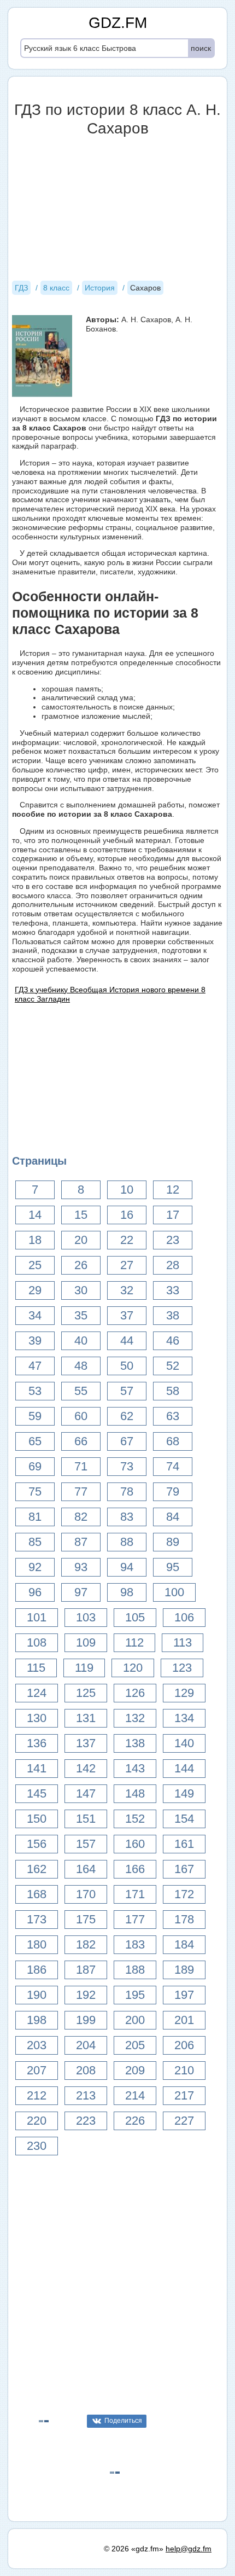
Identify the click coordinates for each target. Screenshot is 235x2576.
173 (37, 1919)
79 (173, 1491)
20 (81, 1240)
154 (184, 1819)
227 (184, 2121)
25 (35, 1265)
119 (84, 1668)
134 (184, 1718)
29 (35, 1290)
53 (35, 1391)
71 (81, 1466)
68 (173, 1441)
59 (35, 1416)
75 (35, 1491)
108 (37, 1642)
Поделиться (123, 2421)
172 (184, 1894)
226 (135, 2121)
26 (81, 1265)
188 (135, 1970)
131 (86, 1718)
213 (86, 2095)
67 (127, 1441)
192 (86, 1995)
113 (183, 1642)
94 (127, 1567)
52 (173, 1366)
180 (37, 1944)
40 (81, 1341)
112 (134, 1642)
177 (135, 1919)
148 (135, 1793)
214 (135, 2095)
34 (35, 1315)
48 (81, 1366)
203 (37, 2045)
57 (127, 1391)
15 (81, 1215)
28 (173, 1265)
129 (184, 1693)
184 (184, 1944)
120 (133, 1668)
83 (127, 1517)
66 (81, 1441)
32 (127, 1290)
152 (135, 1819)
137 (86, 1743)
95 (173, 1567)
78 (127, 1491)
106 (184, 1617)
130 (37, 1718)
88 (127, 1542)
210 (184, 2070)
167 (184, 1869)
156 (37, 1844)
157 (86, 1844)
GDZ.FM (118, 23)
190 (37, 1995)
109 (86, 1642)
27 (127, 1265)
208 (86, 2070)
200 (135, 2020)
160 (135, 1844)
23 (173, 1240)
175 (86, 1919)
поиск (201, 48)
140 (184, 1743)
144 (184, 1768)
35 (81, 1315)
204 (86, 2045)
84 (173, 1517)
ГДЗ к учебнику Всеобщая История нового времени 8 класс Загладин (110, 994)
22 (127, 1240)
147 (86, 1793)
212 (37, 2095)
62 (127, 1416)
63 (173, 1416)
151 (86, 1819)
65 (35, 1441)
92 (35, 1567)
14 (35, 1215)
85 (35, 1542)
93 (81, 1567)
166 (135, 1869)
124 (37, 1693)
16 (127, 1215)
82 (81, 1517)
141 (37, 1768)
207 (37, 2070)
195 (135, 1995)
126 (135, 1693)
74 (173, 1466)
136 (37, 1743)
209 (135, 2070)
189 (184, 1970)
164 (86, 1869)
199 (86, 2020)
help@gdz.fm (189, 2549)
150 (37, 1819)
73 (127, 1466)
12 (173, 1190)
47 (35, 1366)
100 (174, 1592)
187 (86, 1970)
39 (35, 1341)
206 (184, 2045)
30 (81, 1290)
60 (81, 1416)
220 (37, 2121)
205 (135, 2045)
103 (86, 1617)
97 (81, 1592)
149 (184, 1793)
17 (173, 1215)
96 (35, 1592)
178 (184, 1919)
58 (173, 1391)
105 (135, 1617)
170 (86, 1894)
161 (184, 1844)
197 (184, 1995)
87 (81, 1542)
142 (86, 1768)
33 (173, 1290)
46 (173, 1341)
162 (37, 1869)
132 (135, 1718)
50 (127, 1366)
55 (81, 1391)
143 (135, 1768)
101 (37, 1617)
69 (35, 1466)
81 (35, 1517)
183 (135, 1944)
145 (37, 1793)
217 (184, 2095)
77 (81, 1491)
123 (182, 1668)
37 (127, 1315)
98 (127, 1592)
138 (135, 1743)
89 (173, 1542)
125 (86, 1693)
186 (37, 1970)
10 (127, 1190)
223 (86, 2121)
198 (37, 2020)
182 (86, 1944)
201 (184, 2020)
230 (37, 2146)
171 (135, 1894)
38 (173, 1315)
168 (37, 1894)
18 (35, 1240)
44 (127, 1341)
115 (36, 1668)
